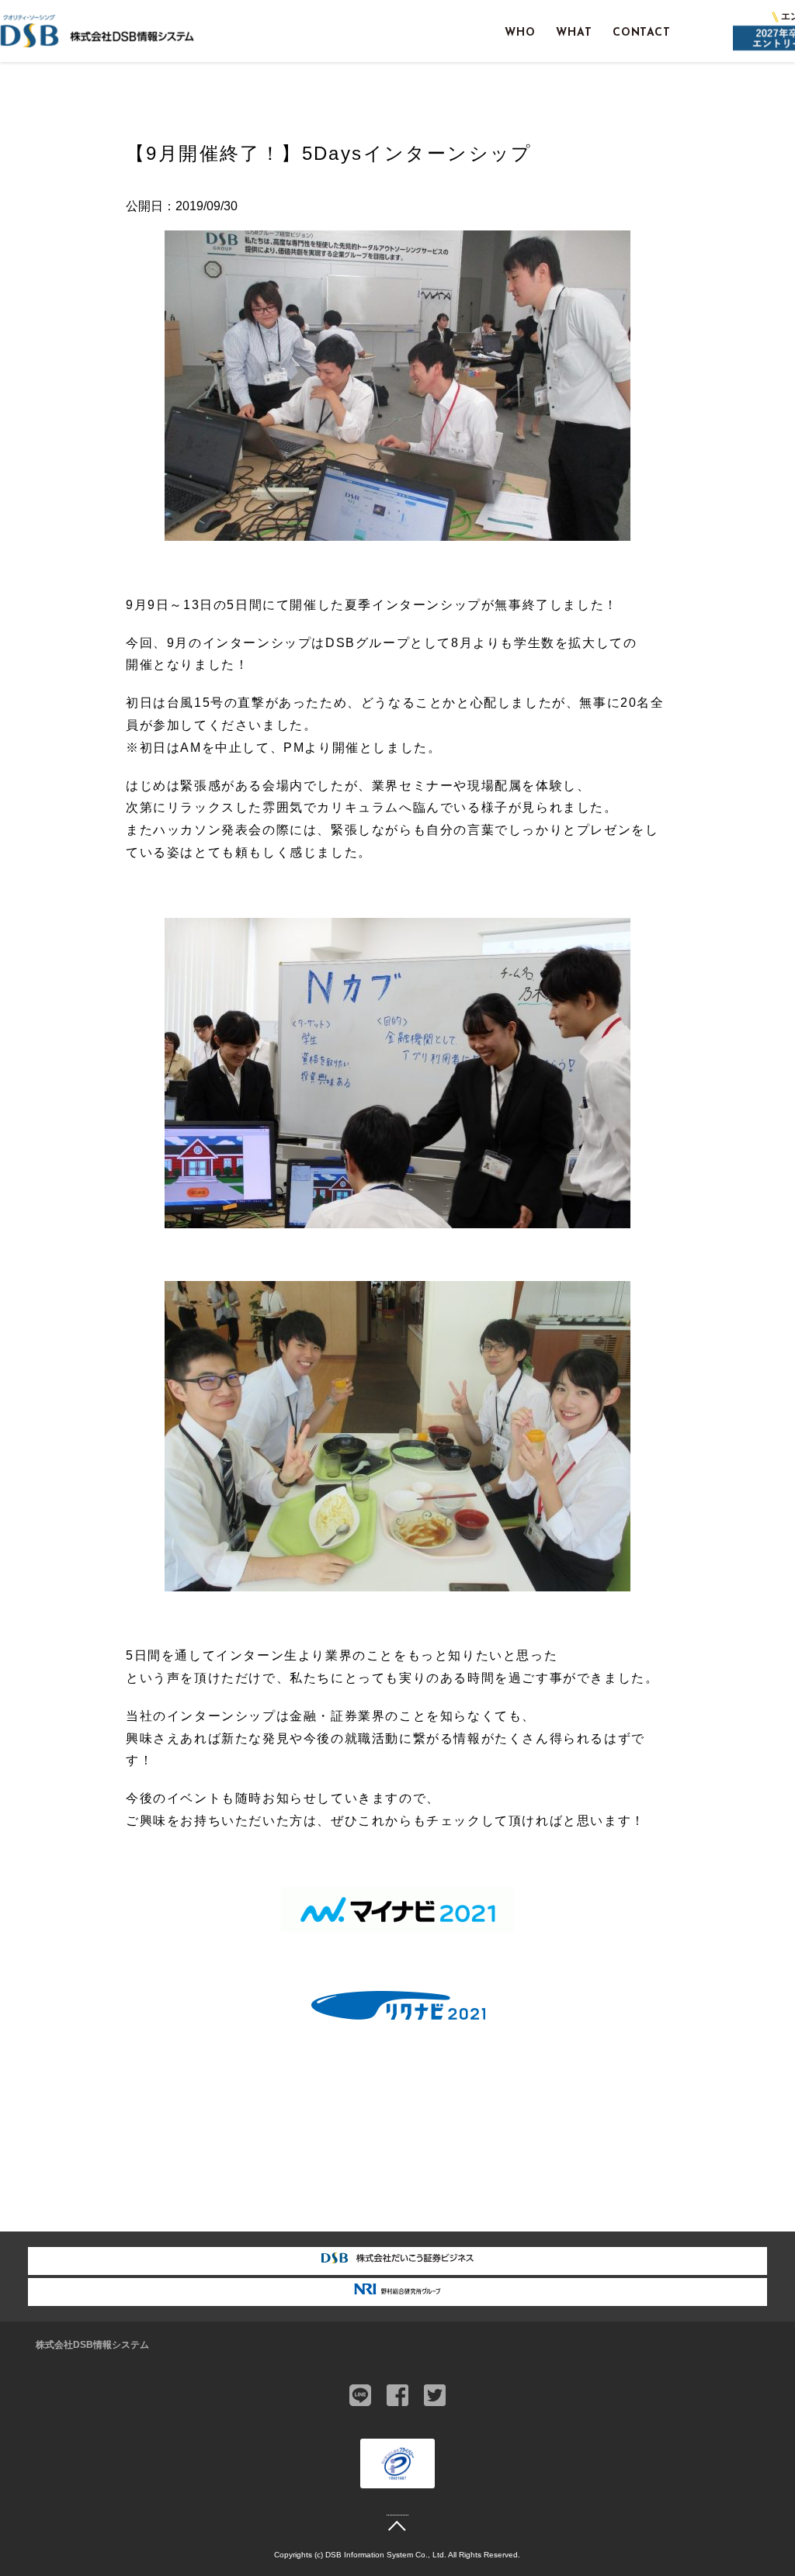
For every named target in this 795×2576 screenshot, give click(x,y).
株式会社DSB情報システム (92, 2345)
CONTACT (642, 33)
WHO (520, 33)
